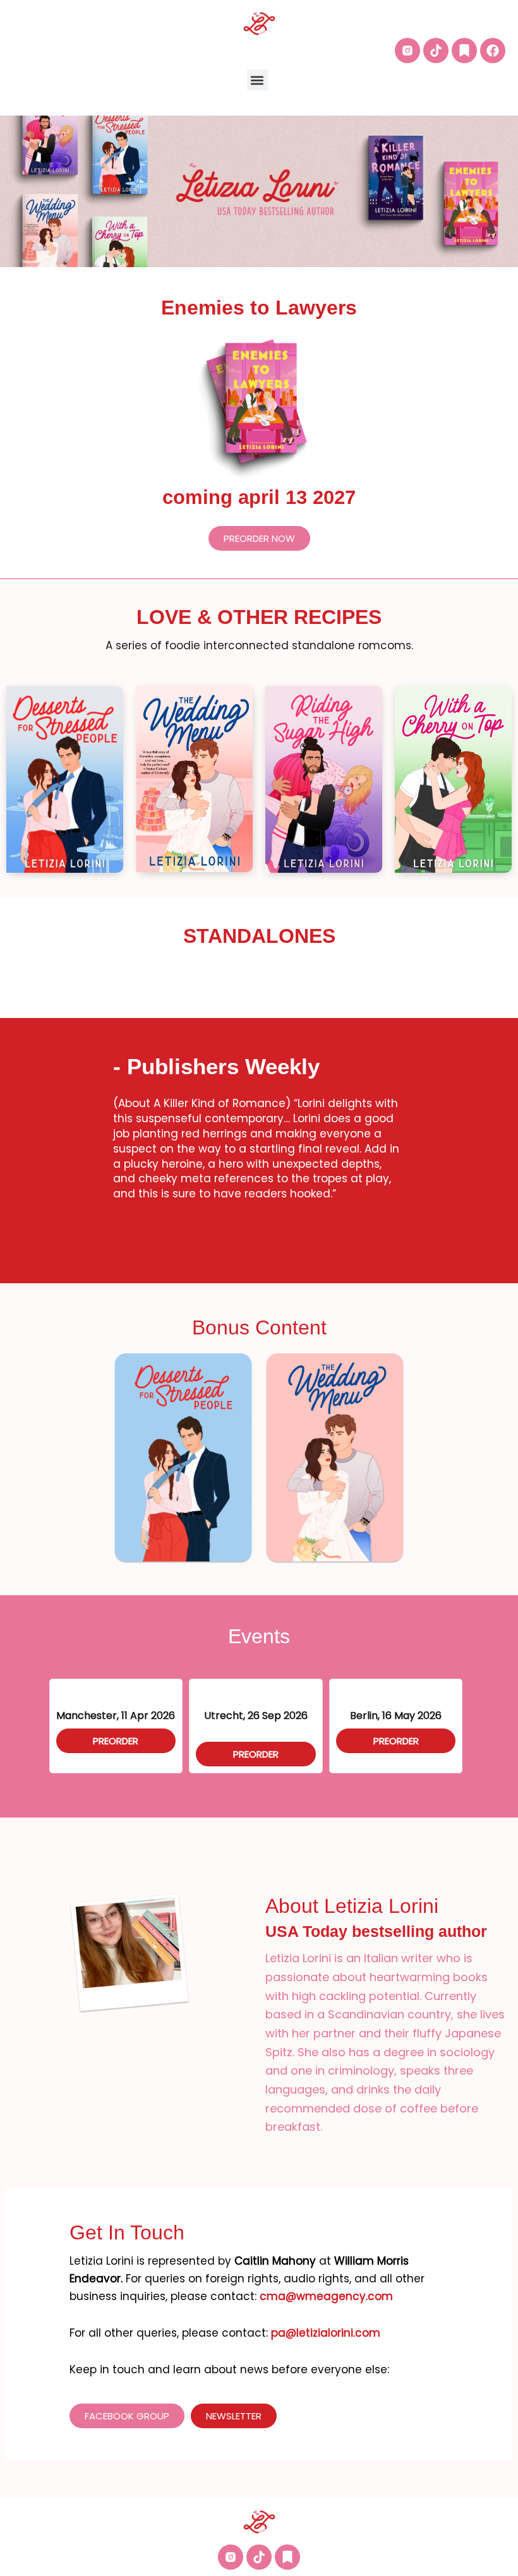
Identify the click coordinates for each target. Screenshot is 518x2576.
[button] (257, 80)
